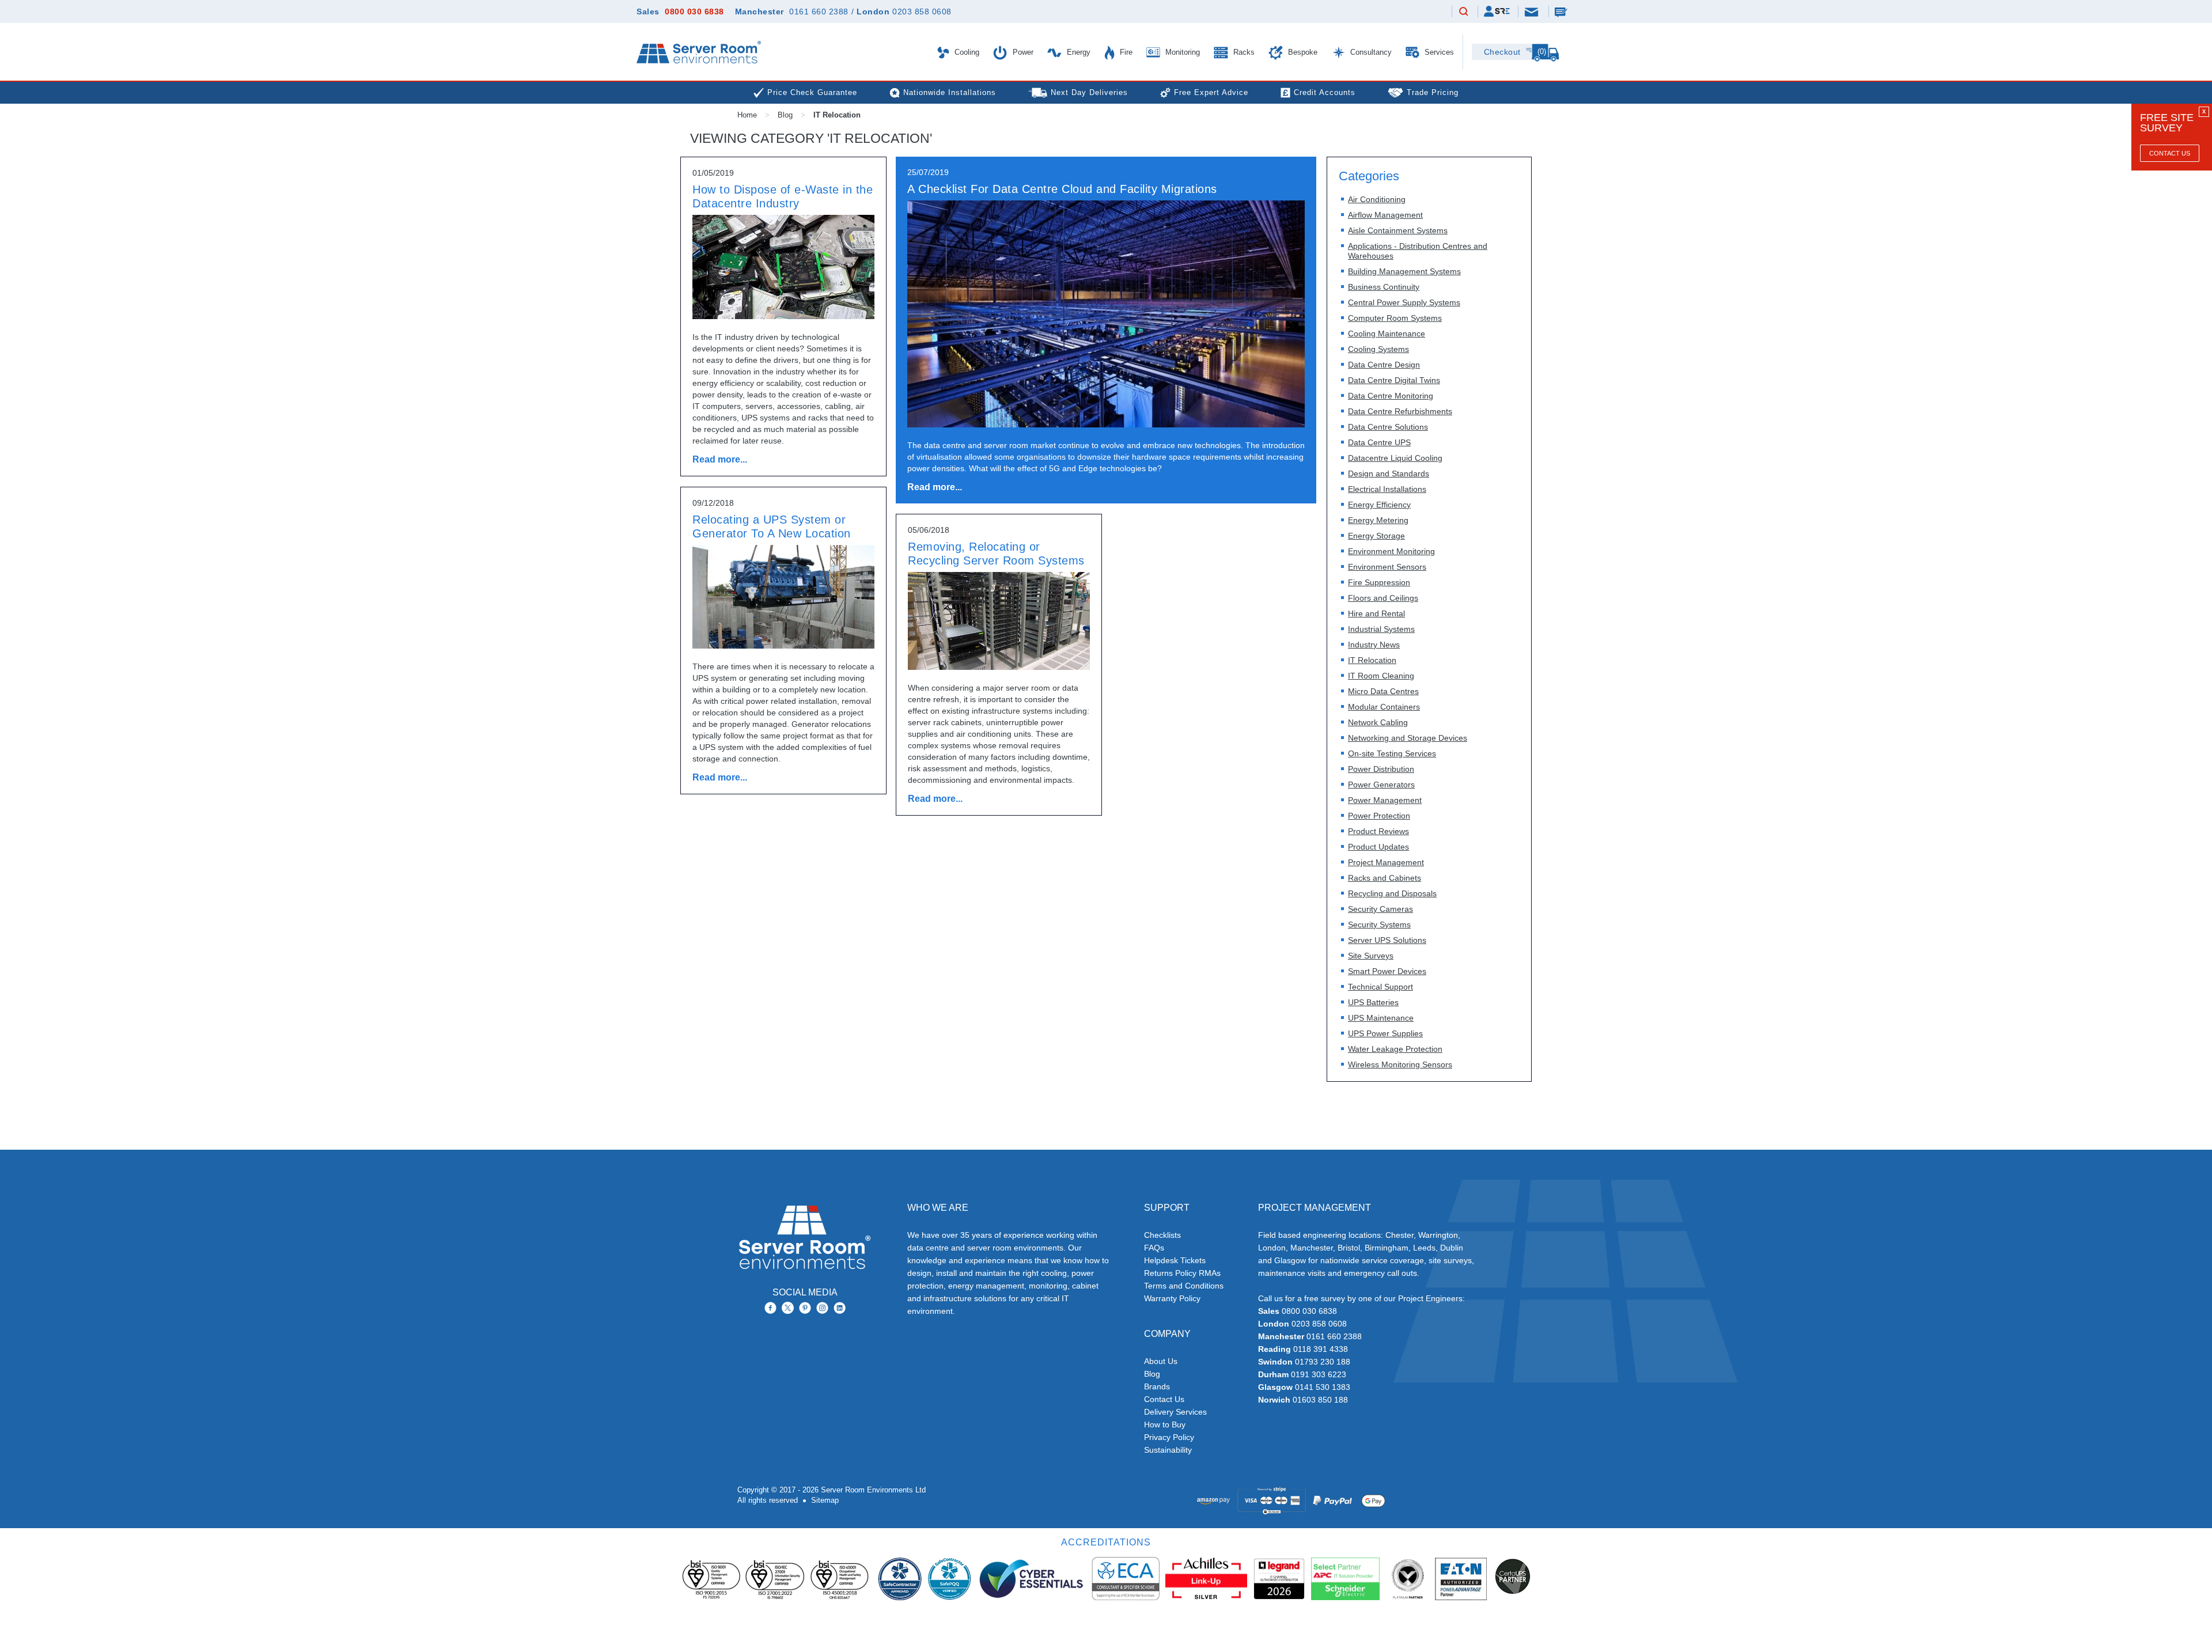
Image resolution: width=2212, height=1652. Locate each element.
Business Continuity (1384, 287)
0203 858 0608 (922, 12)
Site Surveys (1371, 956)
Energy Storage (1376, 536)
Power (1022, 52)
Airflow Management (1385, 215)
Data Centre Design (1384, 365)
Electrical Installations (1387, 489)
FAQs (1154, 1248)
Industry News (1374, 645)
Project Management (1386, 862)
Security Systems (1379, 924)
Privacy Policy (1169, 1437)
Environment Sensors (1387, 567)
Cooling (966, 52)
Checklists (1162, 1235)
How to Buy (1165, 1424)
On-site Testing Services (1392, 753)
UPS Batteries (1373, 1002)
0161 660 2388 (819, 12)
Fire (1125, 52)
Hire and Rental (1376, 613)
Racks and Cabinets (1385, 878)
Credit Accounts (1325, 92)
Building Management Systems (1404, 271)
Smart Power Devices (1387, 971)
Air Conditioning (1377, 199)
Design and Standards (1389, 473)
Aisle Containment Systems (1398, 230)
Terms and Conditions (1184, 1286)
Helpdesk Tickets (1175, 1260)
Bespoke (1302, 52)
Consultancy (1370, 52)
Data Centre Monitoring (1391, 396)
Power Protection (1379, 816)
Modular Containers (1384, 707)
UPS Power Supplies (1385, 1033)
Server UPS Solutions (1387, 940)
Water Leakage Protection (1395, 1049)
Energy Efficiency (1379, 505)
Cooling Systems (1378, 349)
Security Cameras (1380, 909)
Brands (1157, 1386)
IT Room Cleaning (1381, 676)
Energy (1077, 52)
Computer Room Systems (1395, 318)
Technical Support (1380, 987)
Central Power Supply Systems (1404, 302)
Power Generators (1381, 785)
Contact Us (2170, 153)
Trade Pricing (1433, 92)
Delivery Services (1175, 1412)
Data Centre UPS (1379, 442)
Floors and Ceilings (1383, 598)
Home (747, 115)
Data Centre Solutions (1388, 427)
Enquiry (1562, 12)
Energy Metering (1378, 520)
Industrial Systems (1381, 629)
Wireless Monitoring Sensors (1400, 1064)
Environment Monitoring (1391, 551)
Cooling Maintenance (1387, 334)
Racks (1243, 52)
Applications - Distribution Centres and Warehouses (1418, 251)
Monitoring (1181, 52)
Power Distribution (1381, 769)
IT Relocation (1372, 660)
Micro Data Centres (1383, 691)
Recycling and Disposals (1392, 893)
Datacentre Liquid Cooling (1395, 458)
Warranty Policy (1172, 1298)
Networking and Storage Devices (1408, 738)
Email (1532, 11)
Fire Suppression (1379, 582)
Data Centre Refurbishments (1400, 411)
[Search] (1464, 12)
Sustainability (1168, 1450)
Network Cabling (1378, 722)
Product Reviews (1378, 831)
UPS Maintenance (1381, 1018)
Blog (785, 115)
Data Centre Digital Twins (1394, 380)
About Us (1161, 1361)
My (1497, 11)
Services (1438, 52)
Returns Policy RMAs (1182, 1273)
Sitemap (825, 1500)
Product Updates (1378, 847)
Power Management (1385, 800)
